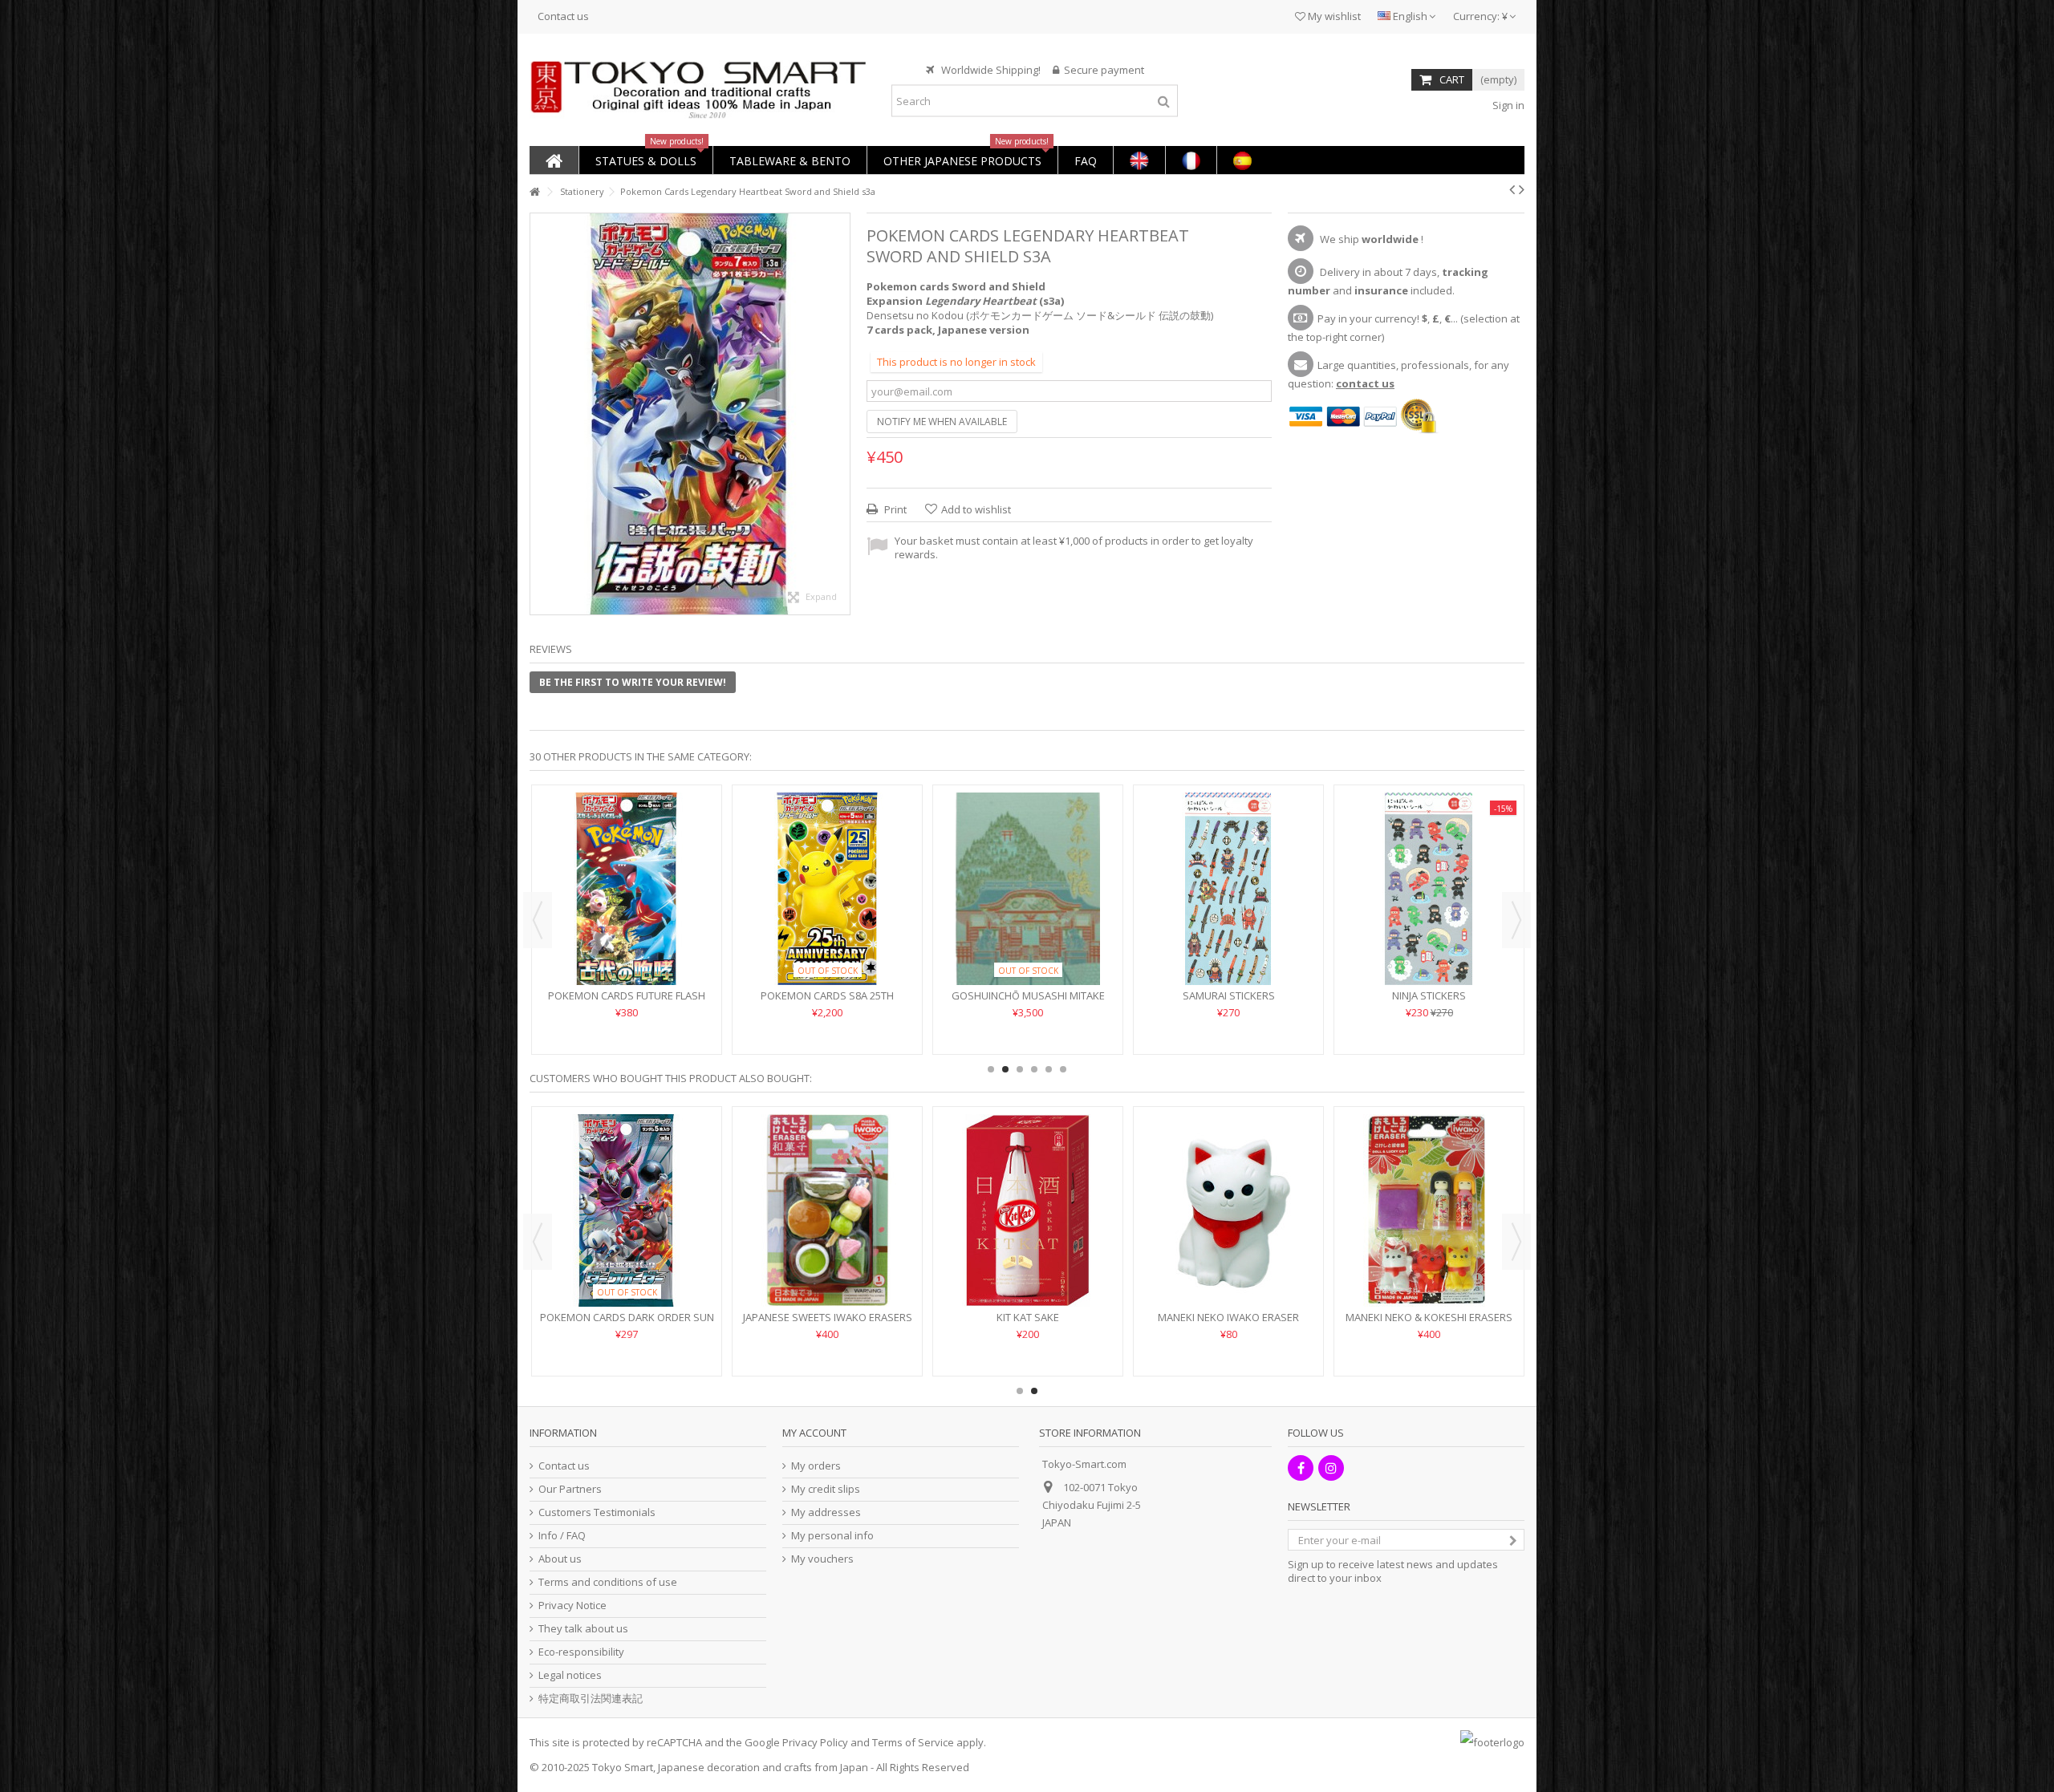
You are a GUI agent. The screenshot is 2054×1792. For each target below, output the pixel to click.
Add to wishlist (976, 509)
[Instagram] (1331, 1468)
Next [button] (1516, 920)
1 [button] (991, 1069)
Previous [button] (538, 920)
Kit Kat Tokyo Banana (1028, 1317)
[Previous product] (1512, 189)
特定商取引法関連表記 (591, 1699)
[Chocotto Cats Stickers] (627, 865)
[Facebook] (1301, 1468)
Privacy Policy (815, 1742)
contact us (1365, 383)
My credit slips (826, 1489)
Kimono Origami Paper (828, 947)
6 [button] (1063, 1069)
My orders (816, 1466)
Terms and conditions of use (608, 1582)
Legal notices (570, 1675)
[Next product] (1522, 189)
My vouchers (822, 1559)
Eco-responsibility (581, 1652)
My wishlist (1333, 16)
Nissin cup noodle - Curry (1228, 1317)
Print (894, 509)
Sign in (1507, 105)
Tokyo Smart (623, 1767)
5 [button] (1049, 1069)
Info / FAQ (562, 1536)
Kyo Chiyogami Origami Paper (1028, 947)
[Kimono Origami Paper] (827, 865)
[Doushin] (827, 1210)
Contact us (563, 16)
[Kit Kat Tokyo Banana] (1028, 1210)
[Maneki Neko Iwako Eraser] (1429, 865)
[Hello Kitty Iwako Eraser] (1228, 865)
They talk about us (583, 1629)
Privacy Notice (572, 1606)
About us (560, 1559)
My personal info (832, 1536)
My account (814, 1433)
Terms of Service (913, 1742)
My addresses (826, 1512)
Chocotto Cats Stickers (627, 947)
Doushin (828, 1317)
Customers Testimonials (597, 1512)
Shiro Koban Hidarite (627, 1317)
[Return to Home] (534, 192)
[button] (645, 160)
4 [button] (1034, 1069)
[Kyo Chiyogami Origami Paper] (1028, 865)
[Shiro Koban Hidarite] (627, 1210)
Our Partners (570, 1489)
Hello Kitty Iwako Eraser (1228, 947)
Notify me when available (942, 422)
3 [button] (1020, 1069)
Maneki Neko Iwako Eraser (1429, 947)
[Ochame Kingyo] (1429, 1210)
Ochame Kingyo (1429, 1317)
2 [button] (1005, 1069)
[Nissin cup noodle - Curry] (1228, 1210)
